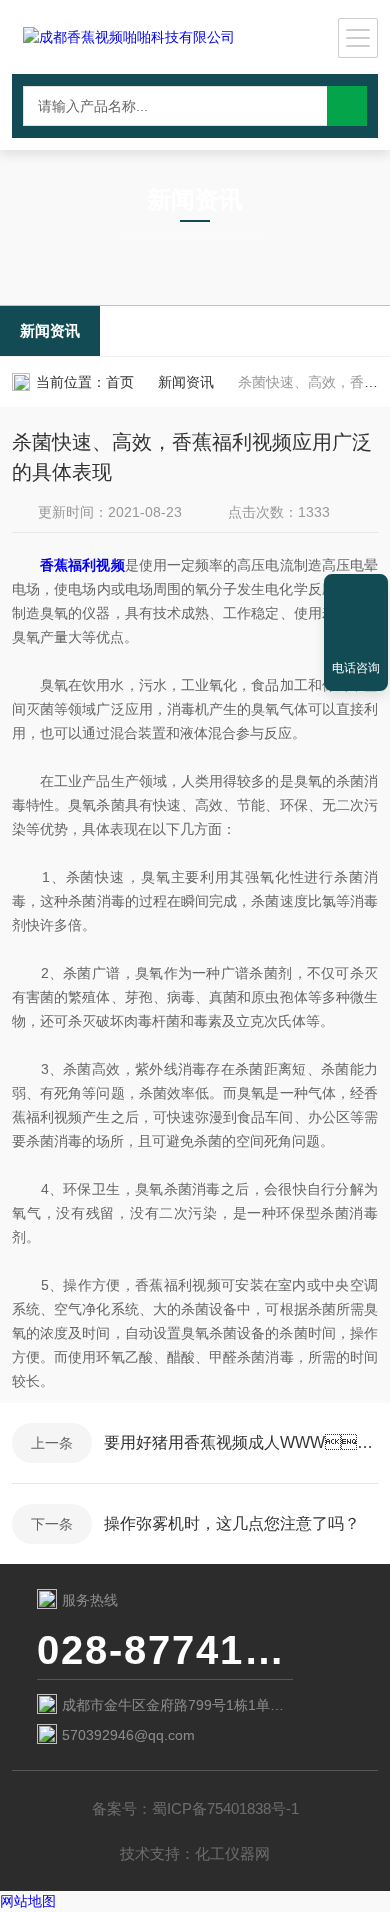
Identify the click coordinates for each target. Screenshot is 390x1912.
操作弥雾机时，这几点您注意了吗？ (232, 1523)
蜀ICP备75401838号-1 (225, 1808)
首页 (120, 382)
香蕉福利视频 (82, 565)
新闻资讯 (50, 330)
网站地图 (28, 1901)
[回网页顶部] (356, 596)
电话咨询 (356, 668)
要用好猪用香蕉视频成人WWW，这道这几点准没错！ (241, 1442)
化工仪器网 (232, 1853)
